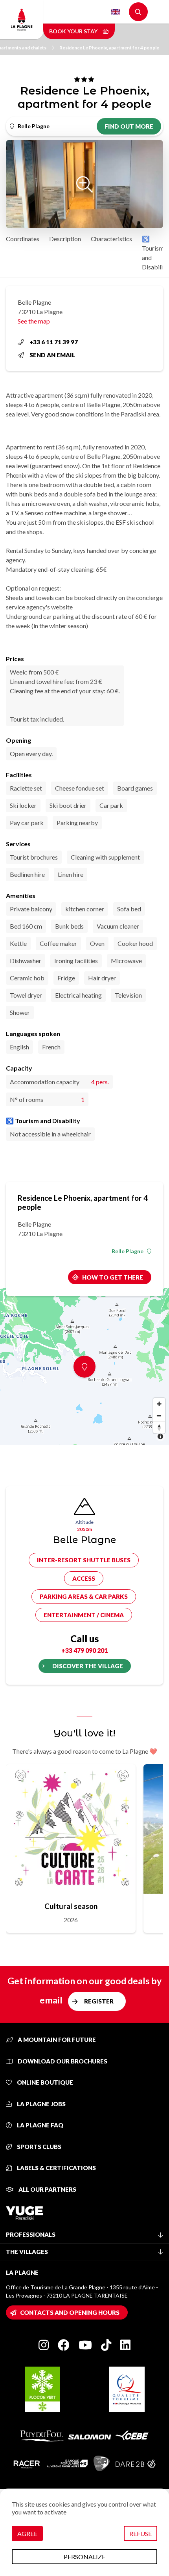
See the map (34, 321)
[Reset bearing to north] (159, 1427)
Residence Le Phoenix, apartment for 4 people (109, 48)
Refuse (141, 2533)
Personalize (84, 2557)
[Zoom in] (159, 1404)
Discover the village (88, 1666)
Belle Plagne (128, 1251)
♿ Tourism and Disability (155, 253)
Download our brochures (62, 2061)
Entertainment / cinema (84, 1615)
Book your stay (74, 31)
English (116, 12)
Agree (27, 2533)
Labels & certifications (56, 2168)
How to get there (113, 1277)
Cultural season (71, 1906)
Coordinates (23, 239)
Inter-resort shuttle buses (84, 1560)
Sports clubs (39, 2147)
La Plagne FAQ (39, 2125)
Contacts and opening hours (70, 2312)
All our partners (47, 2189)
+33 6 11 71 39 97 (54, 342)
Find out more (129, 126)
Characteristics (111, 239)
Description (65, 239)
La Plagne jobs (41, 2104)
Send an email (52, 355)
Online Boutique (44, 2082)
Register (99, 2001)
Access (84, 1578)
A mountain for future (56, 2040)
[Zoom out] (159, 1416)
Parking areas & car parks (84, 1596)
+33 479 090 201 (84, 1650)
